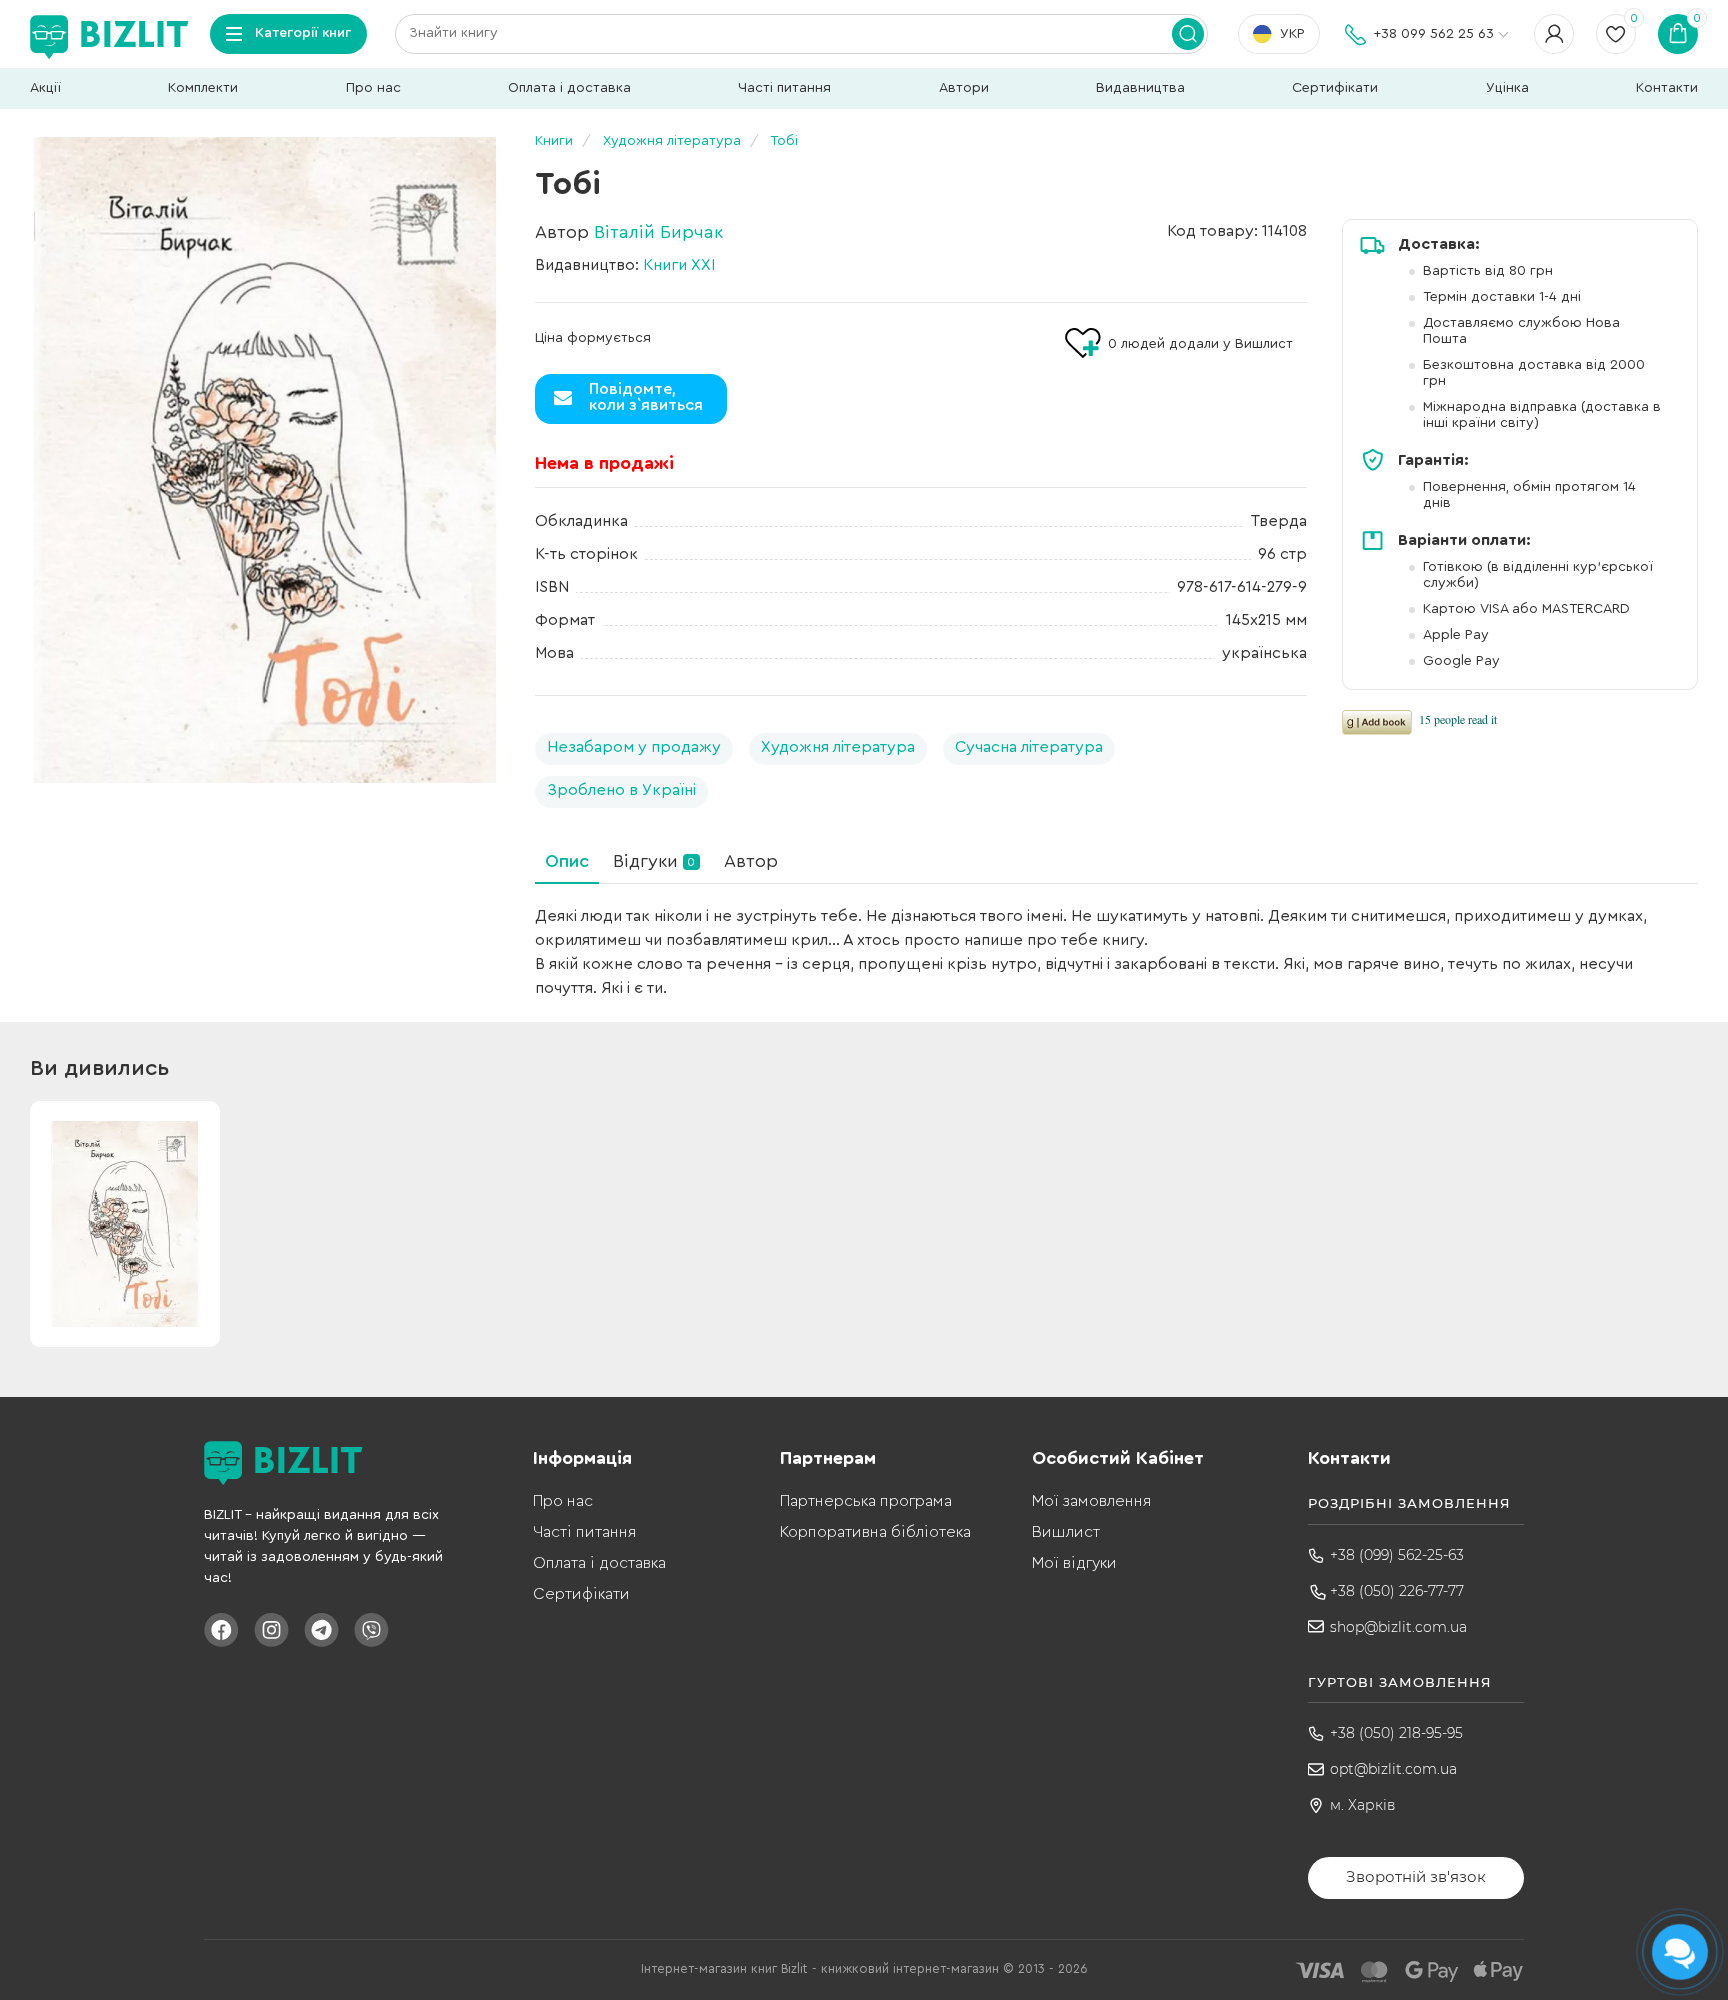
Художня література (838, 747)
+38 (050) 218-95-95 (1396, 1733)
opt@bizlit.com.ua (1393, 1769)
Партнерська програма (866, 1501)
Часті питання (784, 88)
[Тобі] (265, 460)
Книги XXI (679, 265)
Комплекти (203, 88)
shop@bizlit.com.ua (1398, 1627)
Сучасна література (1029, 747)
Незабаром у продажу (634, 747)
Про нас (373, 88)
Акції (45, 88)
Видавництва (1140, 88)
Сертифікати (1335, 88)
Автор (751, 861)
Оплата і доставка (569, 88)
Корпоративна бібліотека (875, 1532)
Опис (567, 861)
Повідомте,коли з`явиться (646, 397)
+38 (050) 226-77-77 (1397, 1591)
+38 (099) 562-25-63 (1397, 1555)
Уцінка (1507, 88)
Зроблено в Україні (621, 790)
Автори (964, 88)
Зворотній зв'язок (1416, 1876)
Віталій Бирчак (658, 232)
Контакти (1667, 88)
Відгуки (654, 861)
